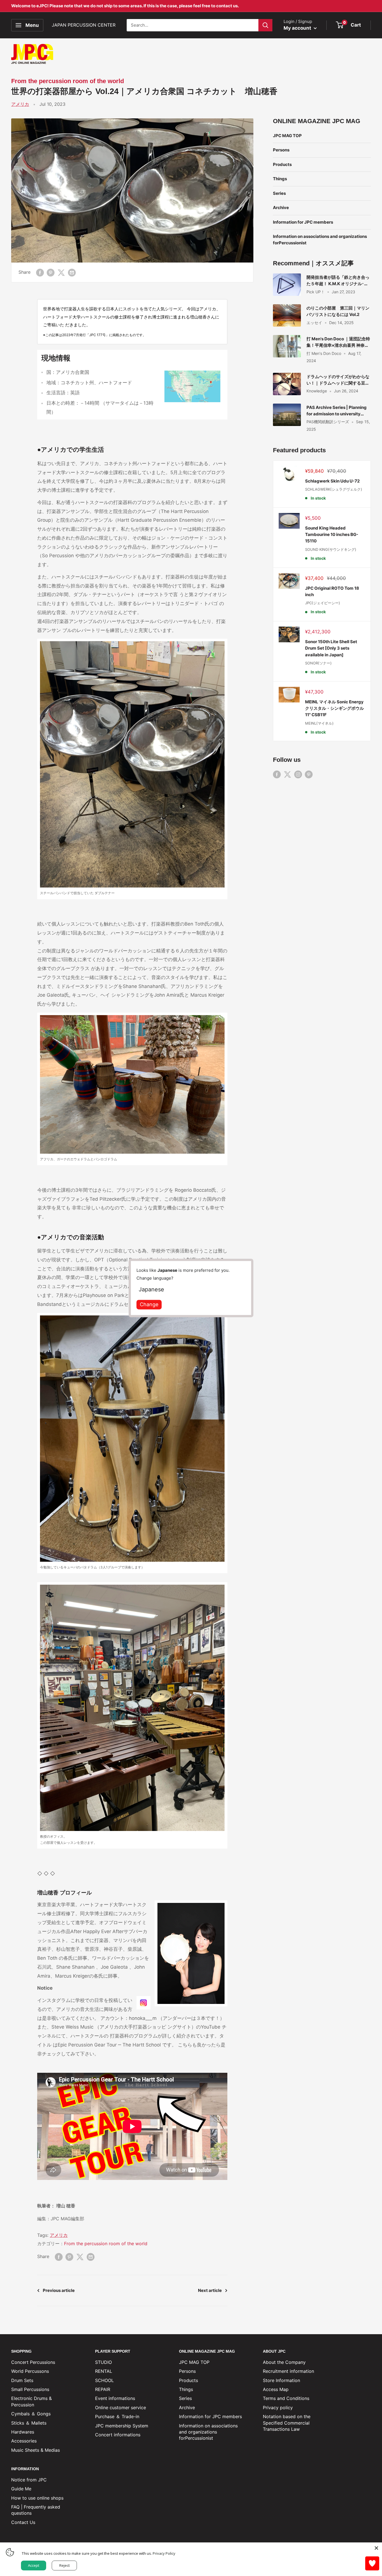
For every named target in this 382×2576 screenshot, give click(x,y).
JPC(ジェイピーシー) (323, 603)
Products (282, 164)
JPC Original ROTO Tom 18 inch (332, 591)
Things (280, 179)
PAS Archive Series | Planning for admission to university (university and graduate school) (337, 411)
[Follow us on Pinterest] (309, 774)
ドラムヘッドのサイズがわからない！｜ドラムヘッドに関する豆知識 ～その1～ (338, 380)
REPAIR (103, 2389)
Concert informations (118, 2435)
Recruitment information (288, 2371)
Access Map (276, 2389)
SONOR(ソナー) (318, 663)
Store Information (281, 2380)
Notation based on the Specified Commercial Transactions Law (287, 2423)
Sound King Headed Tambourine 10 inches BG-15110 (332, 535)
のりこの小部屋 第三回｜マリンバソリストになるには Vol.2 (338, 311)
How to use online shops (37, 2498)
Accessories (24, 2441)
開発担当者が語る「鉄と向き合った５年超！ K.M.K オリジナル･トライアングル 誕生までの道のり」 (338, 281)
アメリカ (20, 104)
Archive (281, 208)
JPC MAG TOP (287, 136)
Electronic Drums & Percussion (31, 2401)
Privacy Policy (164, 2553)
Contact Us (23, 2522)
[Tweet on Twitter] (61, 272)
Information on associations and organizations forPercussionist (320, 240)
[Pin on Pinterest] (51, 272)
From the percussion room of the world (68, 81)
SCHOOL (104, 2380)
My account (298, 28)
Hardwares (23, 2432)
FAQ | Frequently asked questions (36, 2510)
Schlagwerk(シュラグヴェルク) (334, 489)
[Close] (376, 2548)
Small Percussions (30, 2389)
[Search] (265, 25)
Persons (281, 150)
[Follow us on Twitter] (287, 774)
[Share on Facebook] (40, 272)
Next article (210, 2290)
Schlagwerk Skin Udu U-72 (332, 481)
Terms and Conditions (286, 2398)
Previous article (59, 2290)
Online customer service (121, 2408)
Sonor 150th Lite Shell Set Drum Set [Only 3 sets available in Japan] (331, 648)
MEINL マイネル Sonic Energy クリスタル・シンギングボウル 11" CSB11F (334, 708)
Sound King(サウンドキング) (331, 549)
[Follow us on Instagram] (298, 774)
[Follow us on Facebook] (277, 774)
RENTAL (104, 2371)
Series (279, 193)
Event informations (115, 2398)
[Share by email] (72, 272)
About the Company (284, 2362)
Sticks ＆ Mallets (29, 2423)
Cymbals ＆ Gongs (31, 2414)
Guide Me (21, 2489)
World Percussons (30, 2371)
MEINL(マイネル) (319, 723)
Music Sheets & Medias (36, 2450)
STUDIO (103, 2362)
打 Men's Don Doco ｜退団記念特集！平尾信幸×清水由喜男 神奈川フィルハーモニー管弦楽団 (338, 342)
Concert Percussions (33, 2362)
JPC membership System (122, 2426)
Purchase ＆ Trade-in (117, 2416)
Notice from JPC (29, 2480)
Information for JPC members (303, 222)
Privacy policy (278, 2408)
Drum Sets (22, 2380)
